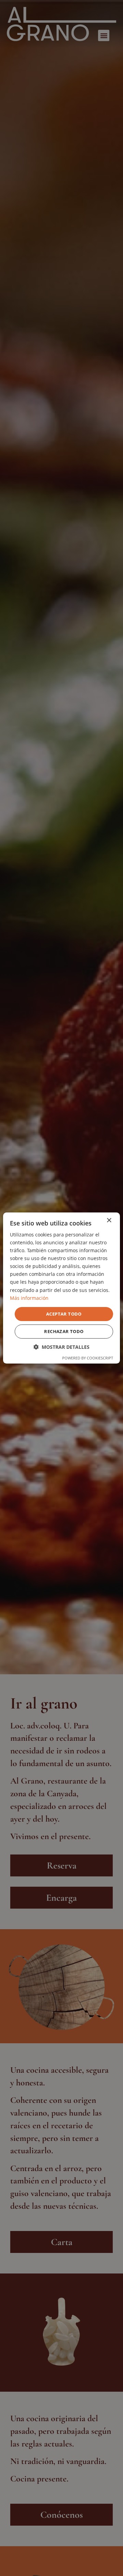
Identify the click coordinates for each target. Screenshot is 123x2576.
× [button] (109, 1221)
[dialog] (61, 1288)
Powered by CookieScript (88, 1358)
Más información (29, 1298)
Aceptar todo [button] (64, 1314)
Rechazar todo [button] (64, 1331)
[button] (61, 1347)
